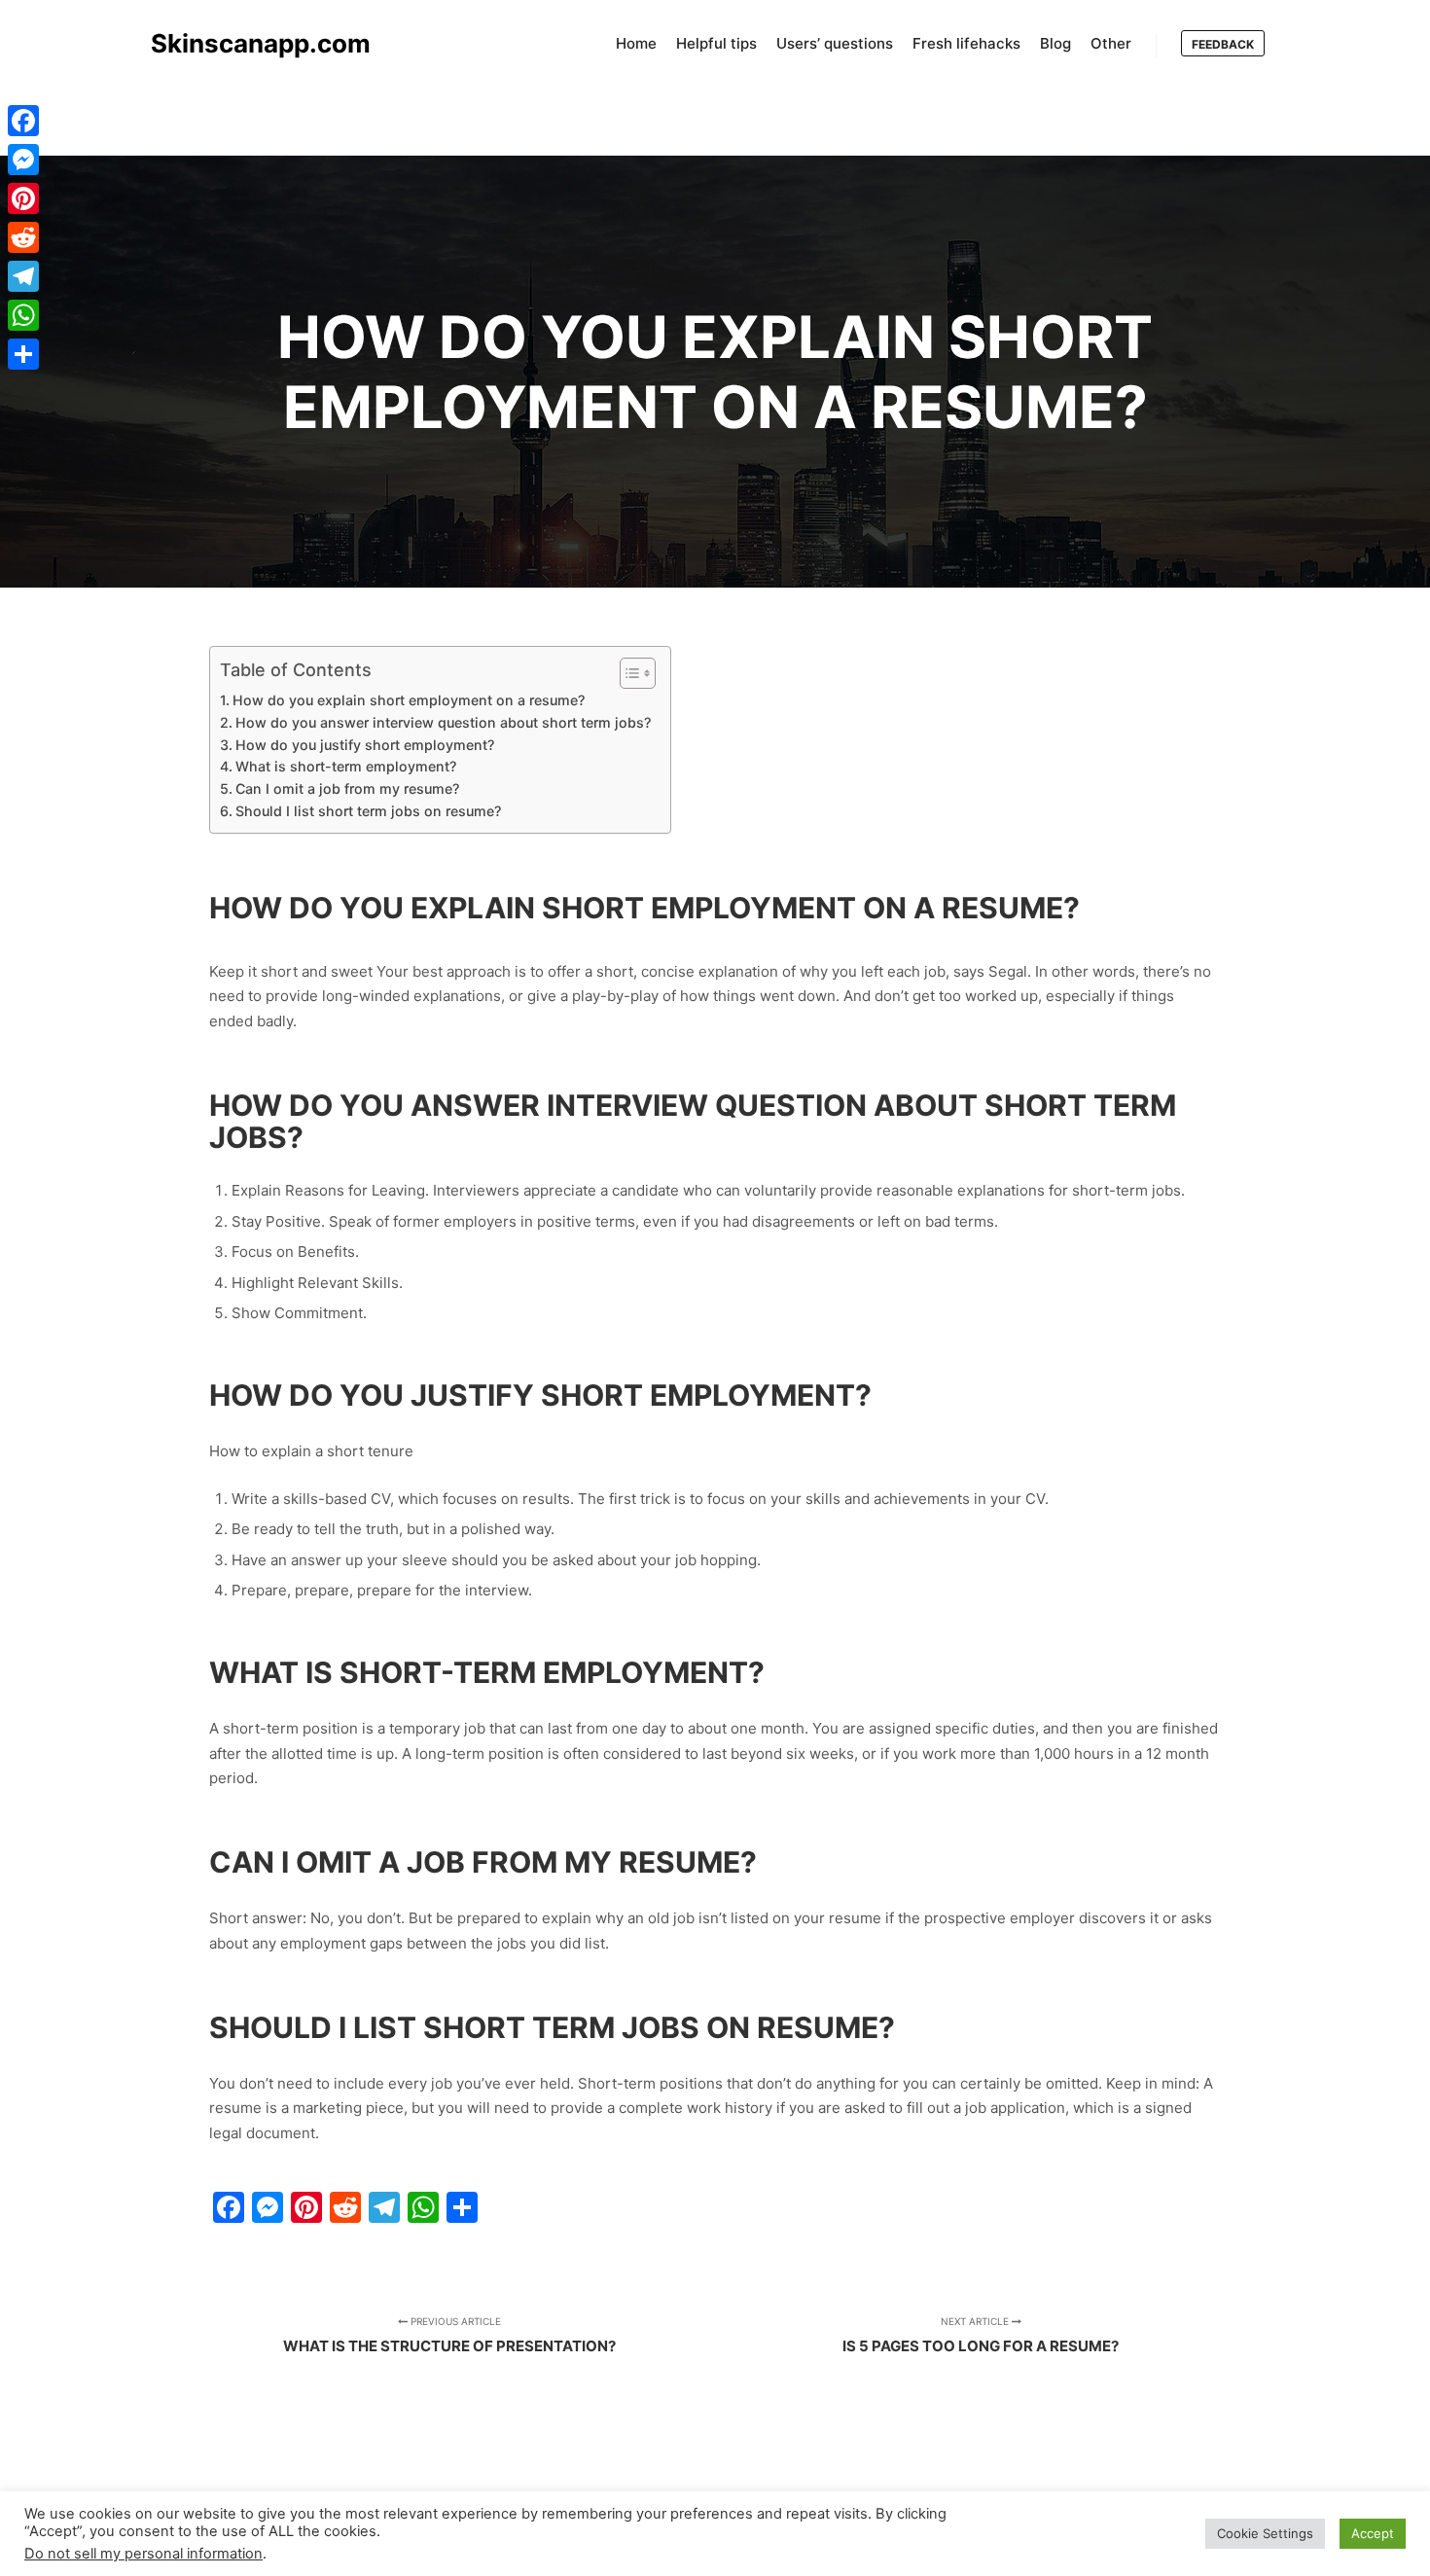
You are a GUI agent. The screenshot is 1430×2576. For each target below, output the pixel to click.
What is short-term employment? (346, 766)
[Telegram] (23, 276)
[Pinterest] (23, 198)
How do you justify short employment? (365, 745)
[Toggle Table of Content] (628, 673)
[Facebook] (23, 121)
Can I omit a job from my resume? (347, 788)
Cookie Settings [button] (1265, 2533)
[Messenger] (23, 160)
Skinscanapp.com (248, 43)
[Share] (23, 354)
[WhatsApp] (23, 315)
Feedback (1223, 44)
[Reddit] (23, 237)
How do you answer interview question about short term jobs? (443, 722)
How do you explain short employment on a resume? (409, 700)
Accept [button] (1373, 2533)
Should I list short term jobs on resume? (368, 811)
